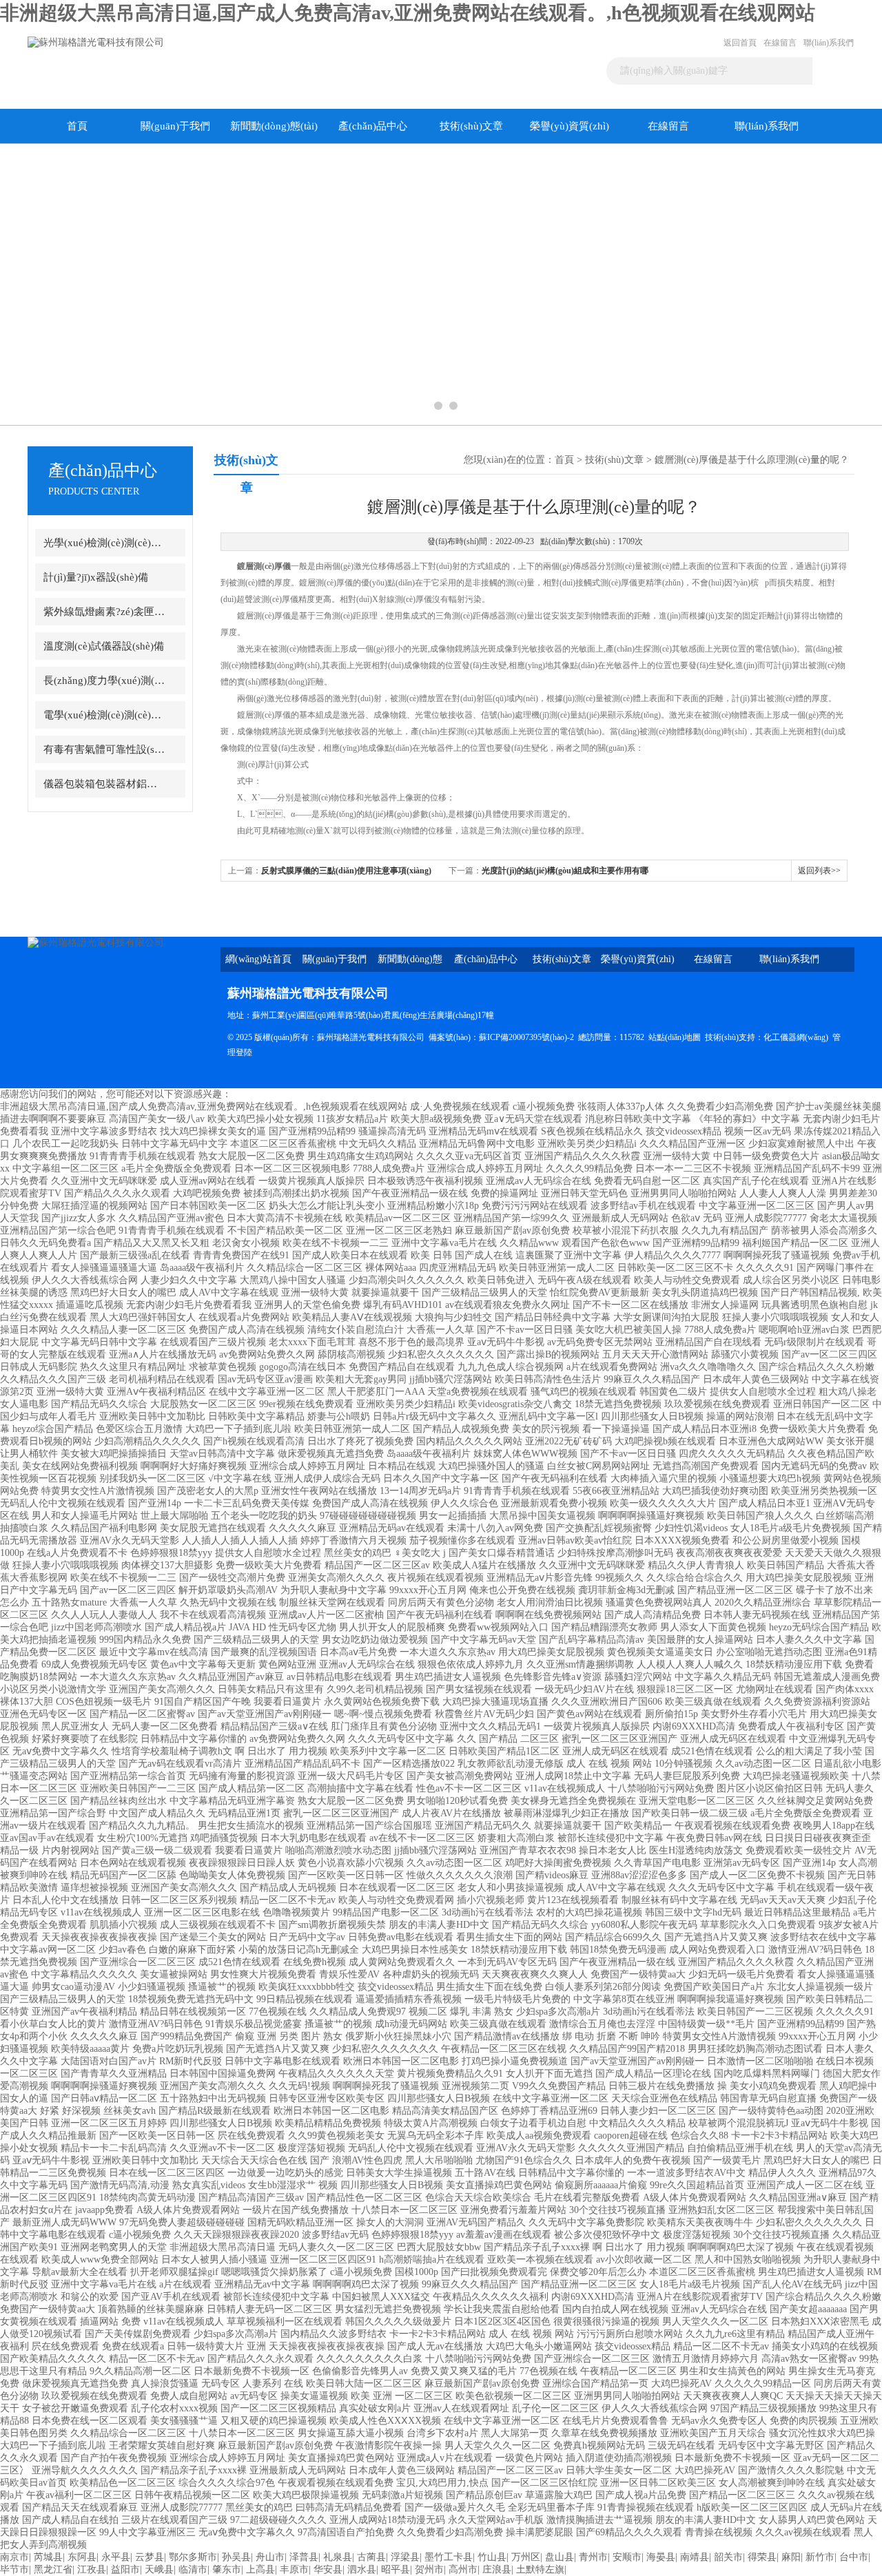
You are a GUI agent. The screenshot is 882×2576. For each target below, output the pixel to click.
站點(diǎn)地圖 (675, 1037)
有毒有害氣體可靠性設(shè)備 (105, 749)
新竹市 (820, 2557)
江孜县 (92, 2569)
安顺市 (627, 2557)
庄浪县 (497, 2569)
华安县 (328, 2569)
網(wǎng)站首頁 (258, 959)
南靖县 (695, 2557)
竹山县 (492, 2557)
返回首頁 (740, 43)
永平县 (116, 2557)
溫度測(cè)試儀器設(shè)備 (104, 646)
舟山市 (270, 2557)
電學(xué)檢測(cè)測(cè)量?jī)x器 (105, 715)
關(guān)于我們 (175, 126)
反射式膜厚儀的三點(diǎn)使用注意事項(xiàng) (346, 871)
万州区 (526, 2557)
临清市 (193, 2569)
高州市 (463, 2569)
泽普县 (304, 2557)
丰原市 (294, 2569)
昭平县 (396, 2569)
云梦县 (150, 2557)
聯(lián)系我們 (829, 43)
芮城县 (48, 2557)
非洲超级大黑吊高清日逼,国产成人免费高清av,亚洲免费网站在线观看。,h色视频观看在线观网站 (408, 13)
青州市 (593, 2557)
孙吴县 (236, 2557)
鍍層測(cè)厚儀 (264, 566)
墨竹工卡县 (449, 2557)
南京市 (14, 2557)
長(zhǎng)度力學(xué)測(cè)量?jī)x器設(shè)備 (105, 681)
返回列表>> (819, 871)
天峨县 (159, 2569)
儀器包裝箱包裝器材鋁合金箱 (105, 784)
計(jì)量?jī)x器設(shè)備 (96, 577)
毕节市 (14, 2569)
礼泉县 (338, 2557)
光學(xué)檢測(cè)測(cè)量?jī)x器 (105, 543)
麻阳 (791, 2557)
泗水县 (362, 2569)
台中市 (854, 2557)
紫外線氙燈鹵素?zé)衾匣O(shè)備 (105, 612)
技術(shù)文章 (471, 126)
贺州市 (429, 2569)
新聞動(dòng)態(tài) (274, 126)
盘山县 (560, 2557)
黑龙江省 (53, 2569)
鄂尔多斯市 (193, 2557)
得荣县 (762, 2557)
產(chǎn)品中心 (373, 126)
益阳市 (125, 2569)
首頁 (77, 126)
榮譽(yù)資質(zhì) (570, 126)
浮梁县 (405, 2557)
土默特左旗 (540, 2569)
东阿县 (82, 2557)
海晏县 (661, 2557)
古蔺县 (371, 2557)
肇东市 (227, 2569)
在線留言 (780, 43)
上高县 (260, 2569)
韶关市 (728, 2557)
